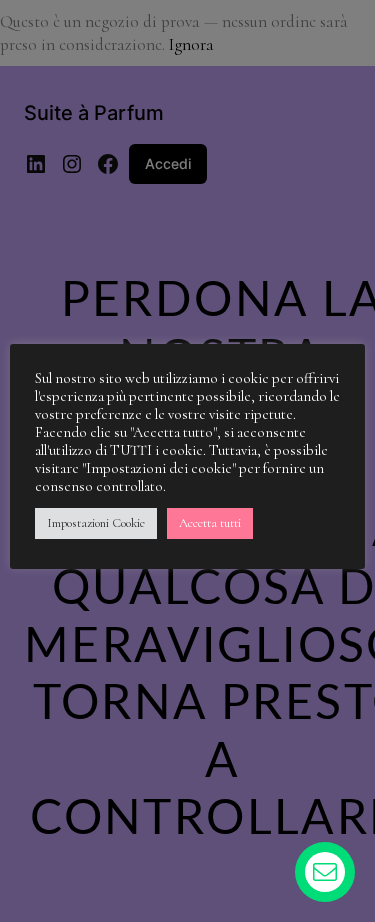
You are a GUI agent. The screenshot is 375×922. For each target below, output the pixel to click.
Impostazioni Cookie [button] (96, 523)
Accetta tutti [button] (210, 523)
